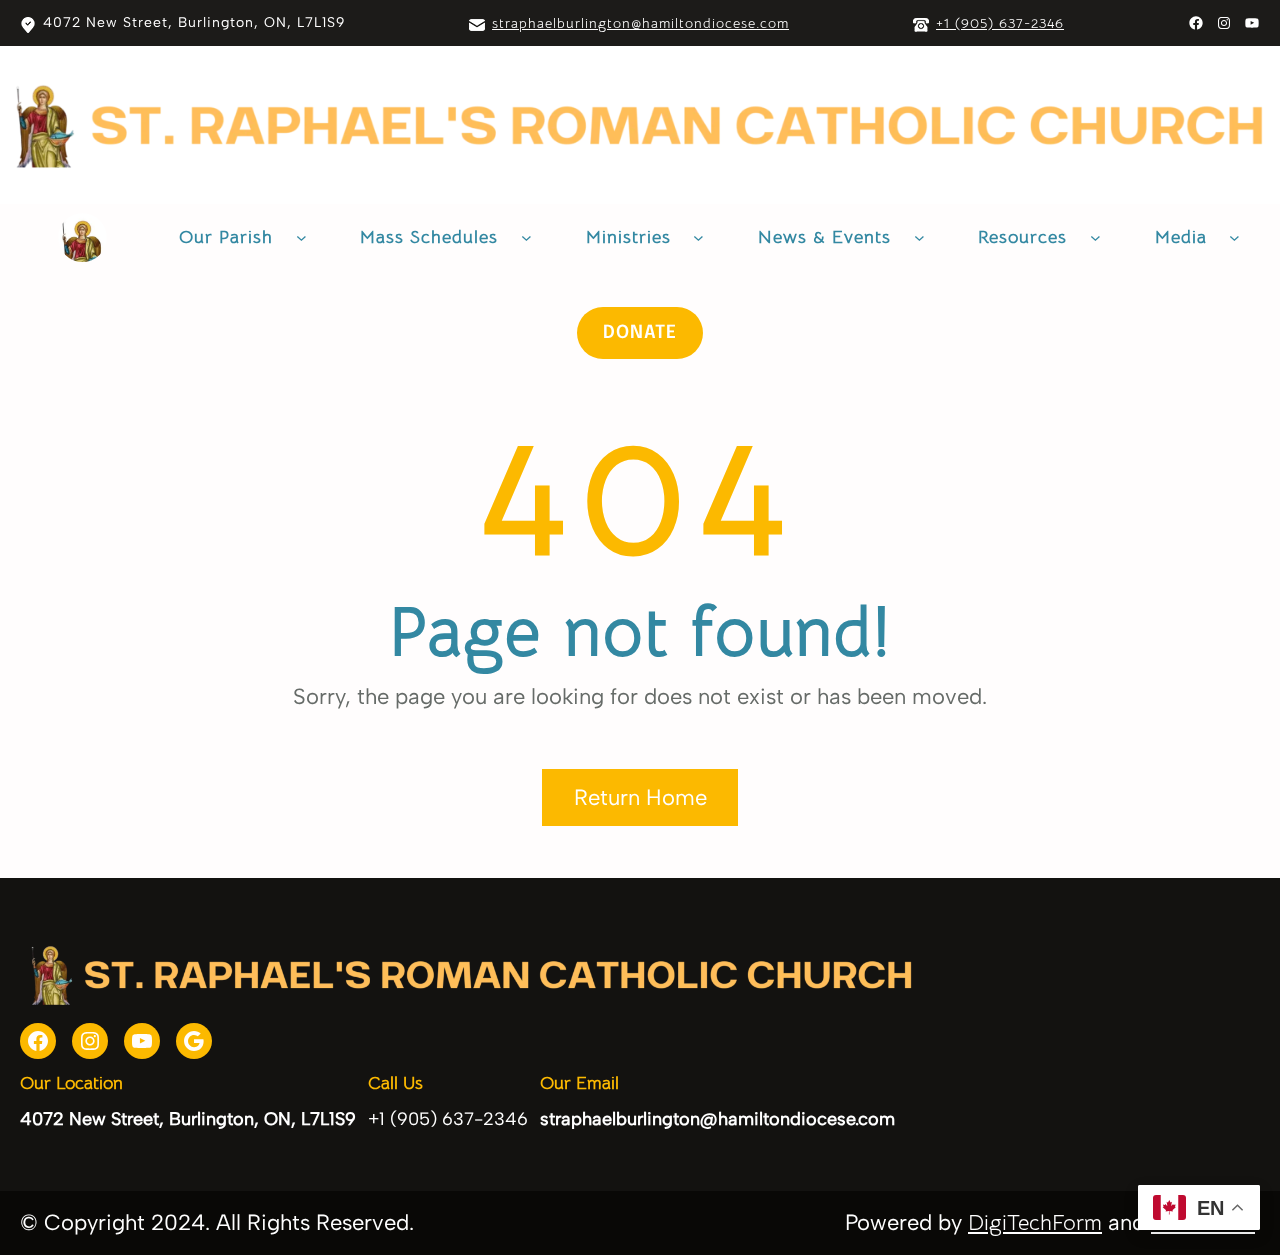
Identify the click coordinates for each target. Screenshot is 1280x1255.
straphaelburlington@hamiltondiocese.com (640, 23)
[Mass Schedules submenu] (526, 237)
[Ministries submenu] (698, 237)
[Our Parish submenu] (301, 237)
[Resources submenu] (1095, 237)
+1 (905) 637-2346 (1000, 23)
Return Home (640, 797)
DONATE (640, 333)
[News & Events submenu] (919, 237)
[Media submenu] (1234, 237)
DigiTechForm (1035, 1222)
